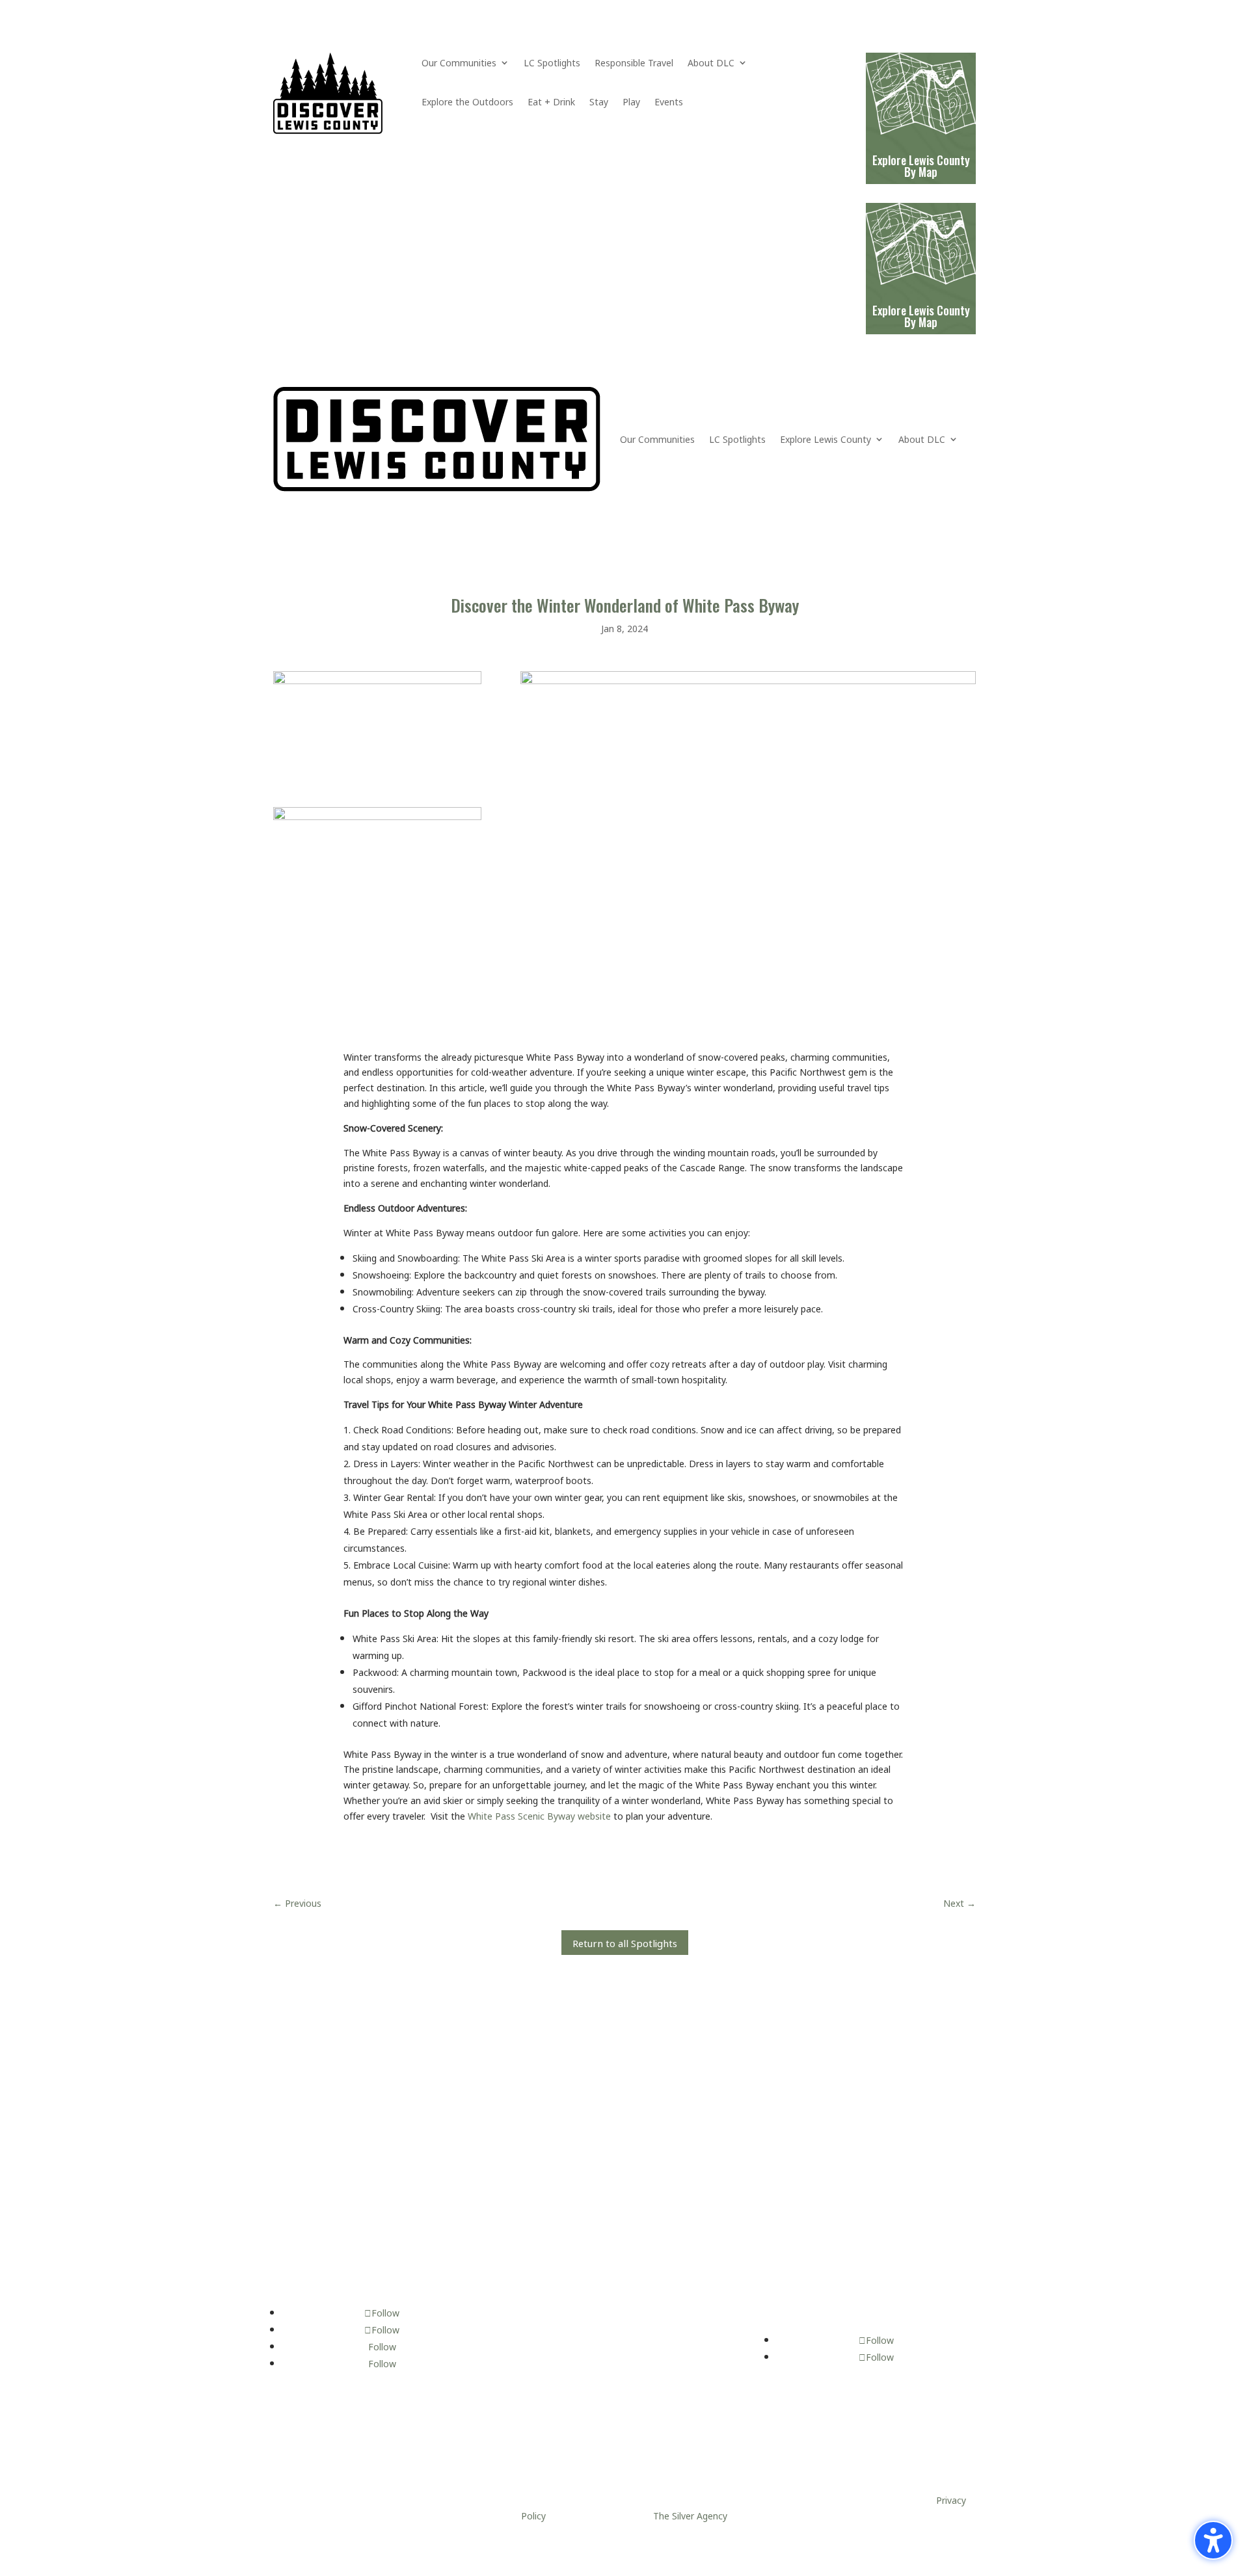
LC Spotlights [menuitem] (552, 64)
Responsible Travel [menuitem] (634, 64)
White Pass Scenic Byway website (539, 1815)
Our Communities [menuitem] (459, 64)
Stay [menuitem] (599, 103)
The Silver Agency (690, 2515)
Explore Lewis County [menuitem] (826, 439)
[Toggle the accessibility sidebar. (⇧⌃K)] (1213, 2540)
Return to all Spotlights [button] (625, 1942)
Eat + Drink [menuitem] (551, 103)
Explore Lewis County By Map (921, 316)
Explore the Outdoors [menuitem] (467, 103)
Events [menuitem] (669, 103)
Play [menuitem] (631, 103)
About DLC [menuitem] (711, 64)
